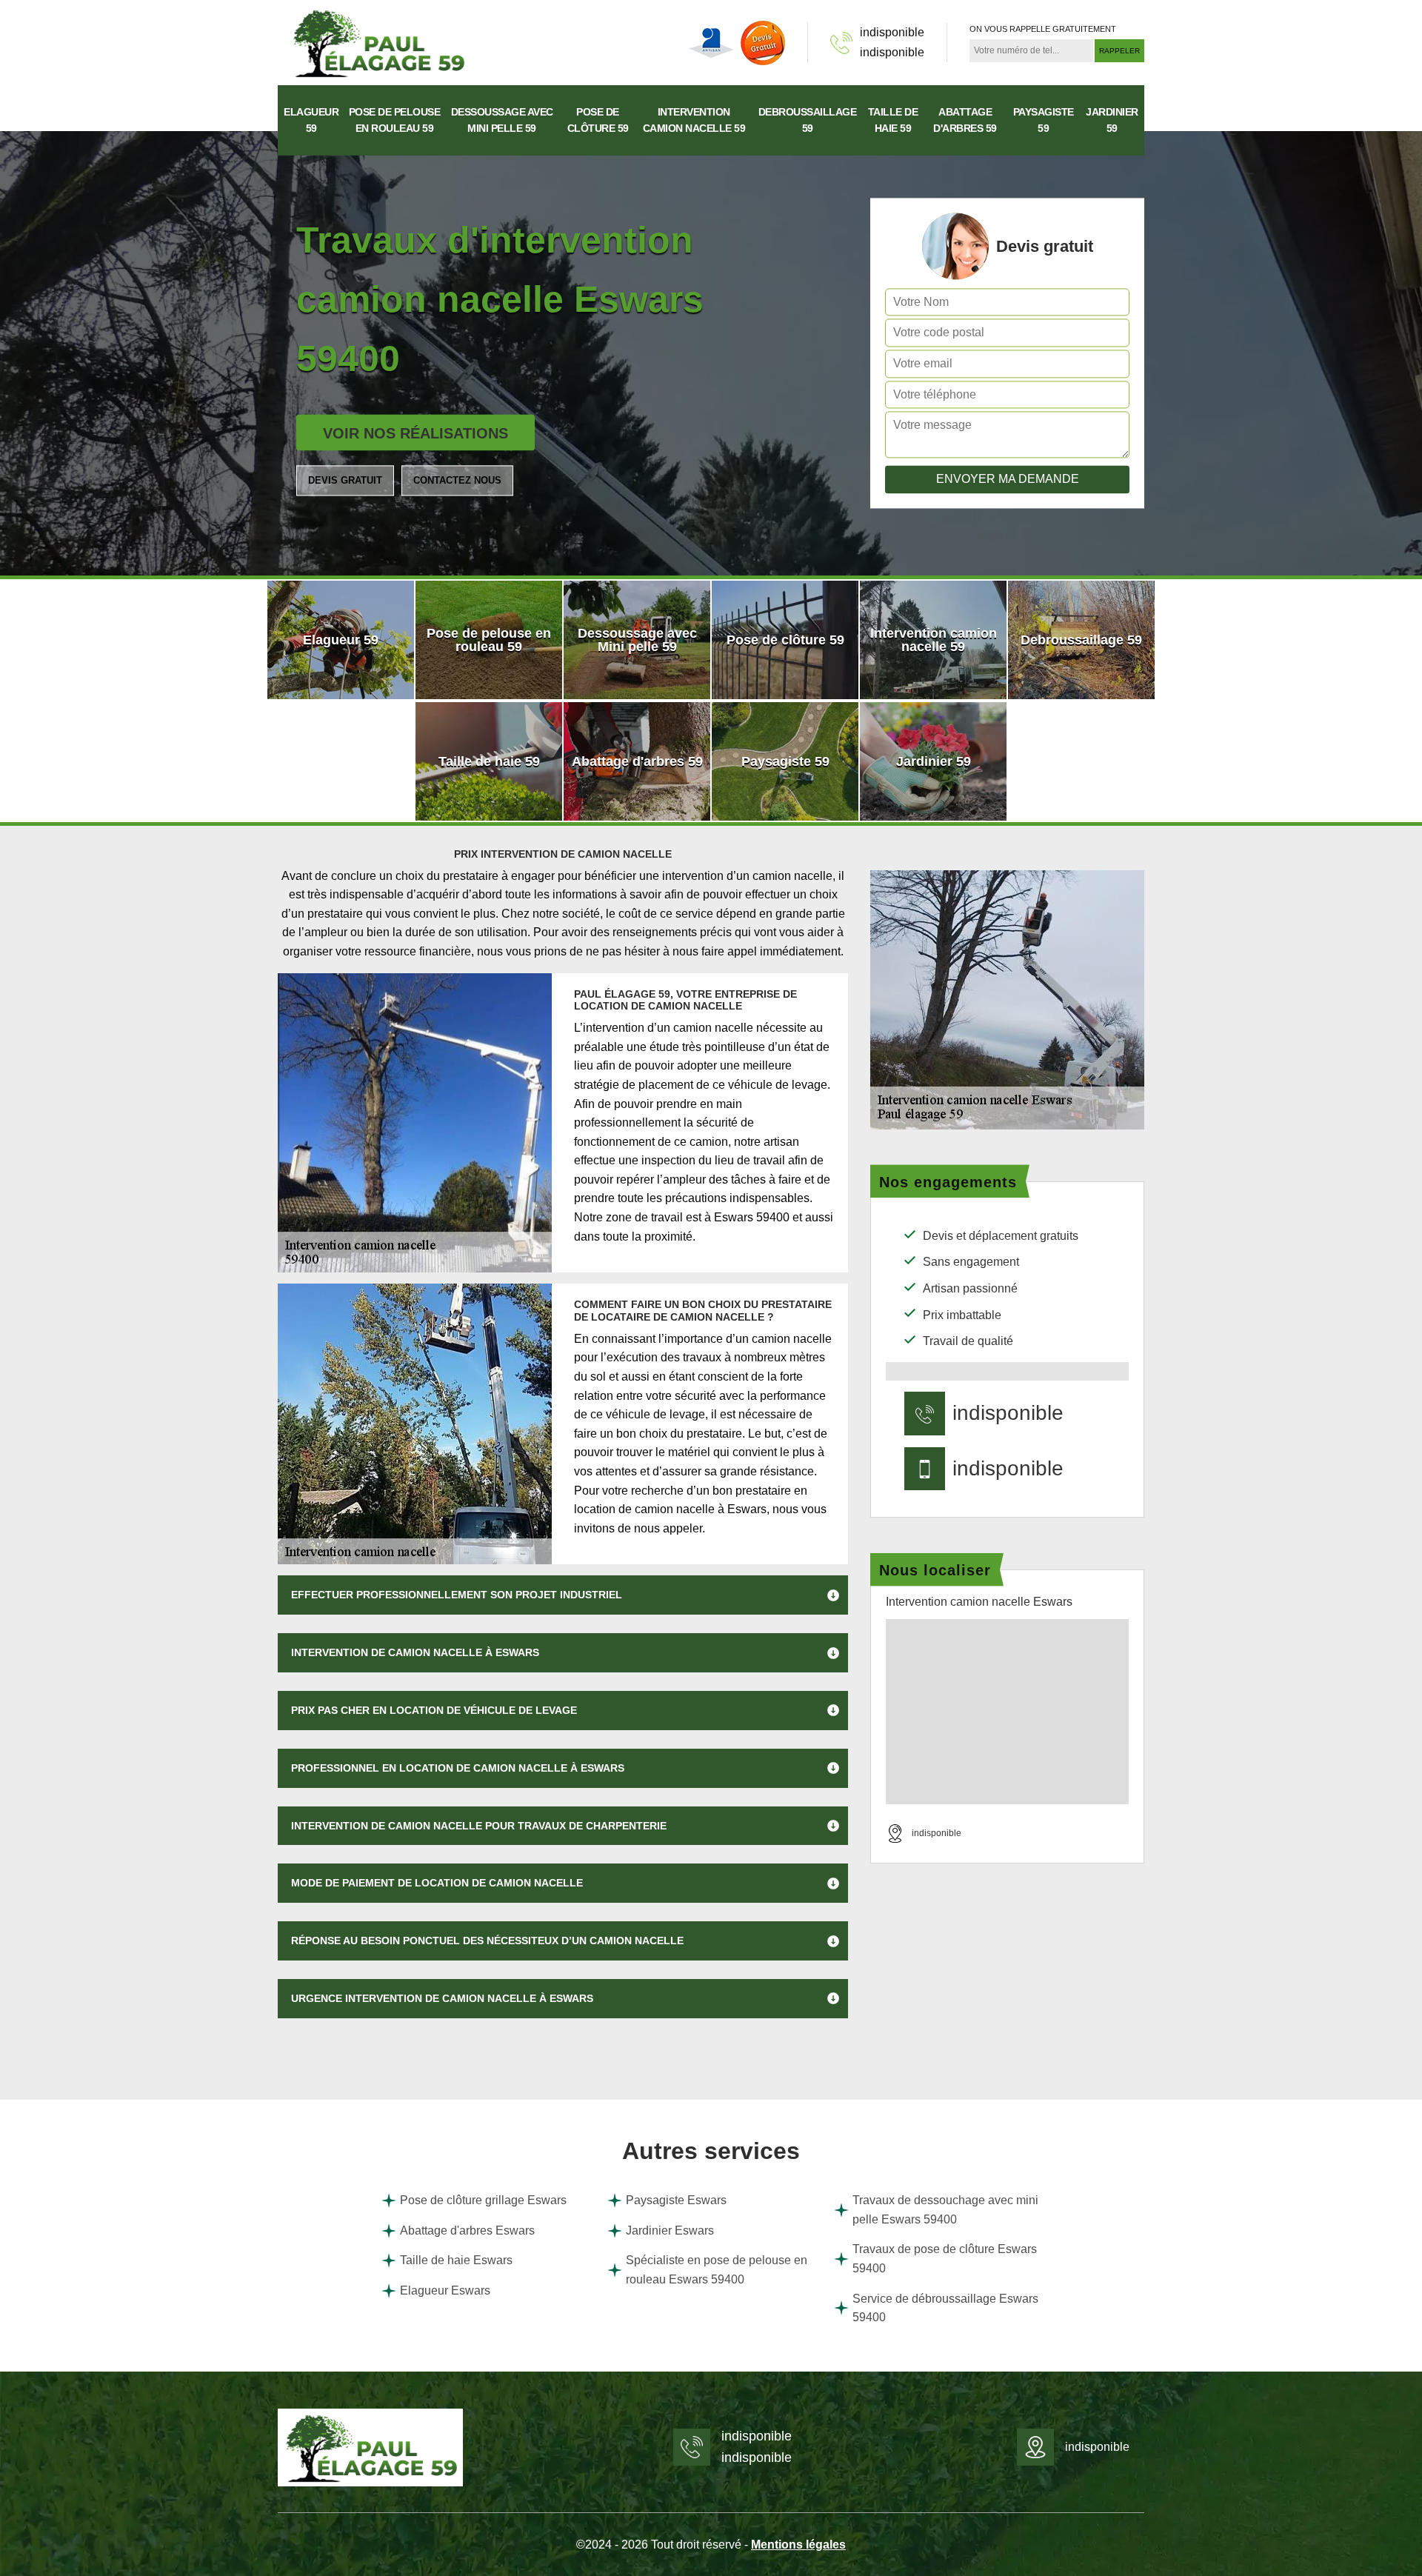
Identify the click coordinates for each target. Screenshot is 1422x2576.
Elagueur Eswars (445, 2290)
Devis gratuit (345, 480)
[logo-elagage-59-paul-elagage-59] (378, 42)
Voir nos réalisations (415, 433)
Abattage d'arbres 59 (965, 120)
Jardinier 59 (1112, 120)
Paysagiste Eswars (676, 2200)
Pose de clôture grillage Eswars (483, 2200)
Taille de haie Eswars (456, 2260)
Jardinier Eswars (670, 2230)
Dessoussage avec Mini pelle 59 (502, 120)
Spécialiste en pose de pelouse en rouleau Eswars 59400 (717, 2270)
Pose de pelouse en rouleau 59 (394, 120)
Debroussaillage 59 (808, 120)
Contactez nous (457, 480)
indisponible (892, 32)
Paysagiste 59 (1044, 120)
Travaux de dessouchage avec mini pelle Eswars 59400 (945, 2210)
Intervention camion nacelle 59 (694, 120)
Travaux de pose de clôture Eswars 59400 (945, 2259)
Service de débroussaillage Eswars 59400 (945, 2308)
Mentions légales (798, 2545)
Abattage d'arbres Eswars (467, 2230)
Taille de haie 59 (893, 120)
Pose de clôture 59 (598, 120)
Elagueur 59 (311, 120)
